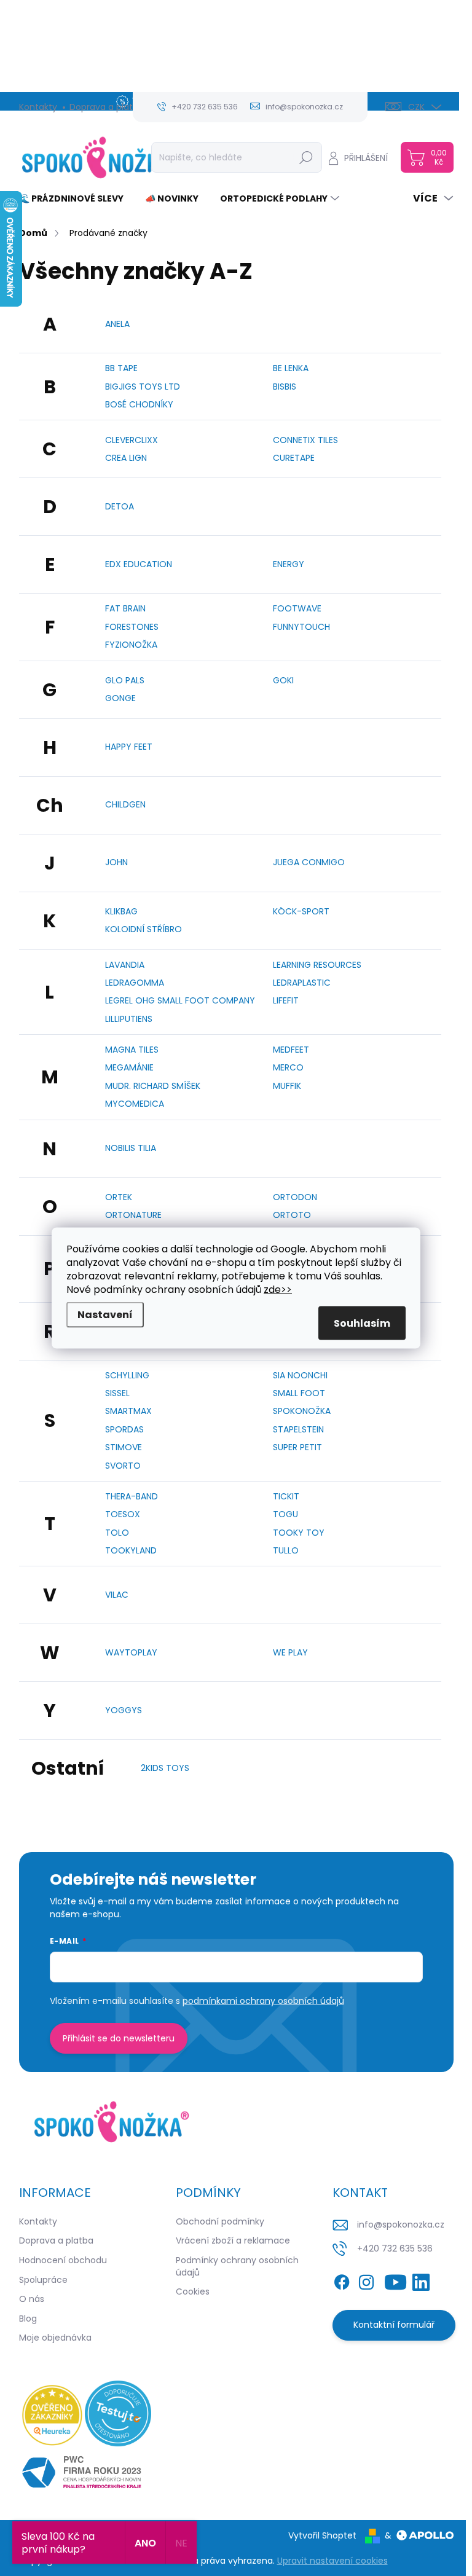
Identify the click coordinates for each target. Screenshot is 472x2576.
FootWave (297, 608)
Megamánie (129, 1067)
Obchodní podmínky (220, 2221)
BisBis (285, 387)
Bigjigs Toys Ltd (143, 387)
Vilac (117, 1595)
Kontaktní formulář (394, 2325)
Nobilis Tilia (131, 1148)
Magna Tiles (132, 1050)
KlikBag (121, 911)
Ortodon (295, 1197)
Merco (288, 1067)
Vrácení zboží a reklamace (233, 2240)
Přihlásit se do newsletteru (119, 2038)
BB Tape (121, 368)
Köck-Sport (301, 911)
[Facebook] (342, 2280)
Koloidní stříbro (144, 929)
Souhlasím (362, 1323)
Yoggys (124, 1710)
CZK (416, 107)
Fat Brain (125, 608)
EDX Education (139, 564)
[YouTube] (395, 2280)
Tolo (117, 1533)
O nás (32, 2299)
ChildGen (125, 804)
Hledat (306, 157)
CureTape (294, 458)
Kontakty (38, 107)
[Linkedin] (421, 2280)
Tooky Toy (299, 1533)
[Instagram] (366, 2280)
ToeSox (123, 1514)
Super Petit (297, 1447)
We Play (290, 1652)
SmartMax (128, 1411)
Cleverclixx (132, 440)
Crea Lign (126, 458)
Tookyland (131, 1550)
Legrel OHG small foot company (180, 1000)
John (116, 862)
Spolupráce (43, 2280)
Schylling (127, 1375)
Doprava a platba (107, 107)
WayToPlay (131, 1652)
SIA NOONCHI (300, 1375)
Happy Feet (129, 747)
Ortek (119, 1197)
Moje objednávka (55, 2338)
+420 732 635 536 (395, 2248)
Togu (285, 1514)
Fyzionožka (131, 645)
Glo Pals (125, 680)
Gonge (120, 698)
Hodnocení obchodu (63, 2260)
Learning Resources (317, 965)
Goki (283, 680)
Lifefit (286, 1000)
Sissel (117, 1393)
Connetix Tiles (305, 440)
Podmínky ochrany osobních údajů (237, 2266)
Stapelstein (298, 1429)
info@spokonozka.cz (401, 2225)
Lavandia (125, 965)
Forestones (132, 627)
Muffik (287, 1086)
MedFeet (291, 1050)
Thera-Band (132, 1496)
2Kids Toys (165, 1768)
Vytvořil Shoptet (322, 2535)
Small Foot (299, 1393)
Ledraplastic (302, 983)
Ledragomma (135, 983)
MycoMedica (135, 1104)
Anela (117, 324)
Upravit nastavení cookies (332, 2561)
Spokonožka (302, 1411)
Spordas (124, 1429)
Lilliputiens (129, 1019)
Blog (28, 2319)
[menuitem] (76, 198)
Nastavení (105, 1315)
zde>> (278, 1290)
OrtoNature (133, 1215)
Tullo (286, 1550)
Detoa (120, 506)
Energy (289, 564)
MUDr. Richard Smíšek (153, 1086)
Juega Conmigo (309, 862)
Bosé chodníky (139, 404)
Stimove (124, 1447)
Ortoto (292, 1215)
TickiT (286, 1496)
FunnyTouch (301, 627)
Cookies (193, 2291)
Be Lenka (291, 368)
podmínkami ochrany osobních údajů (263, 2001)
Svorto (123, 1466)
